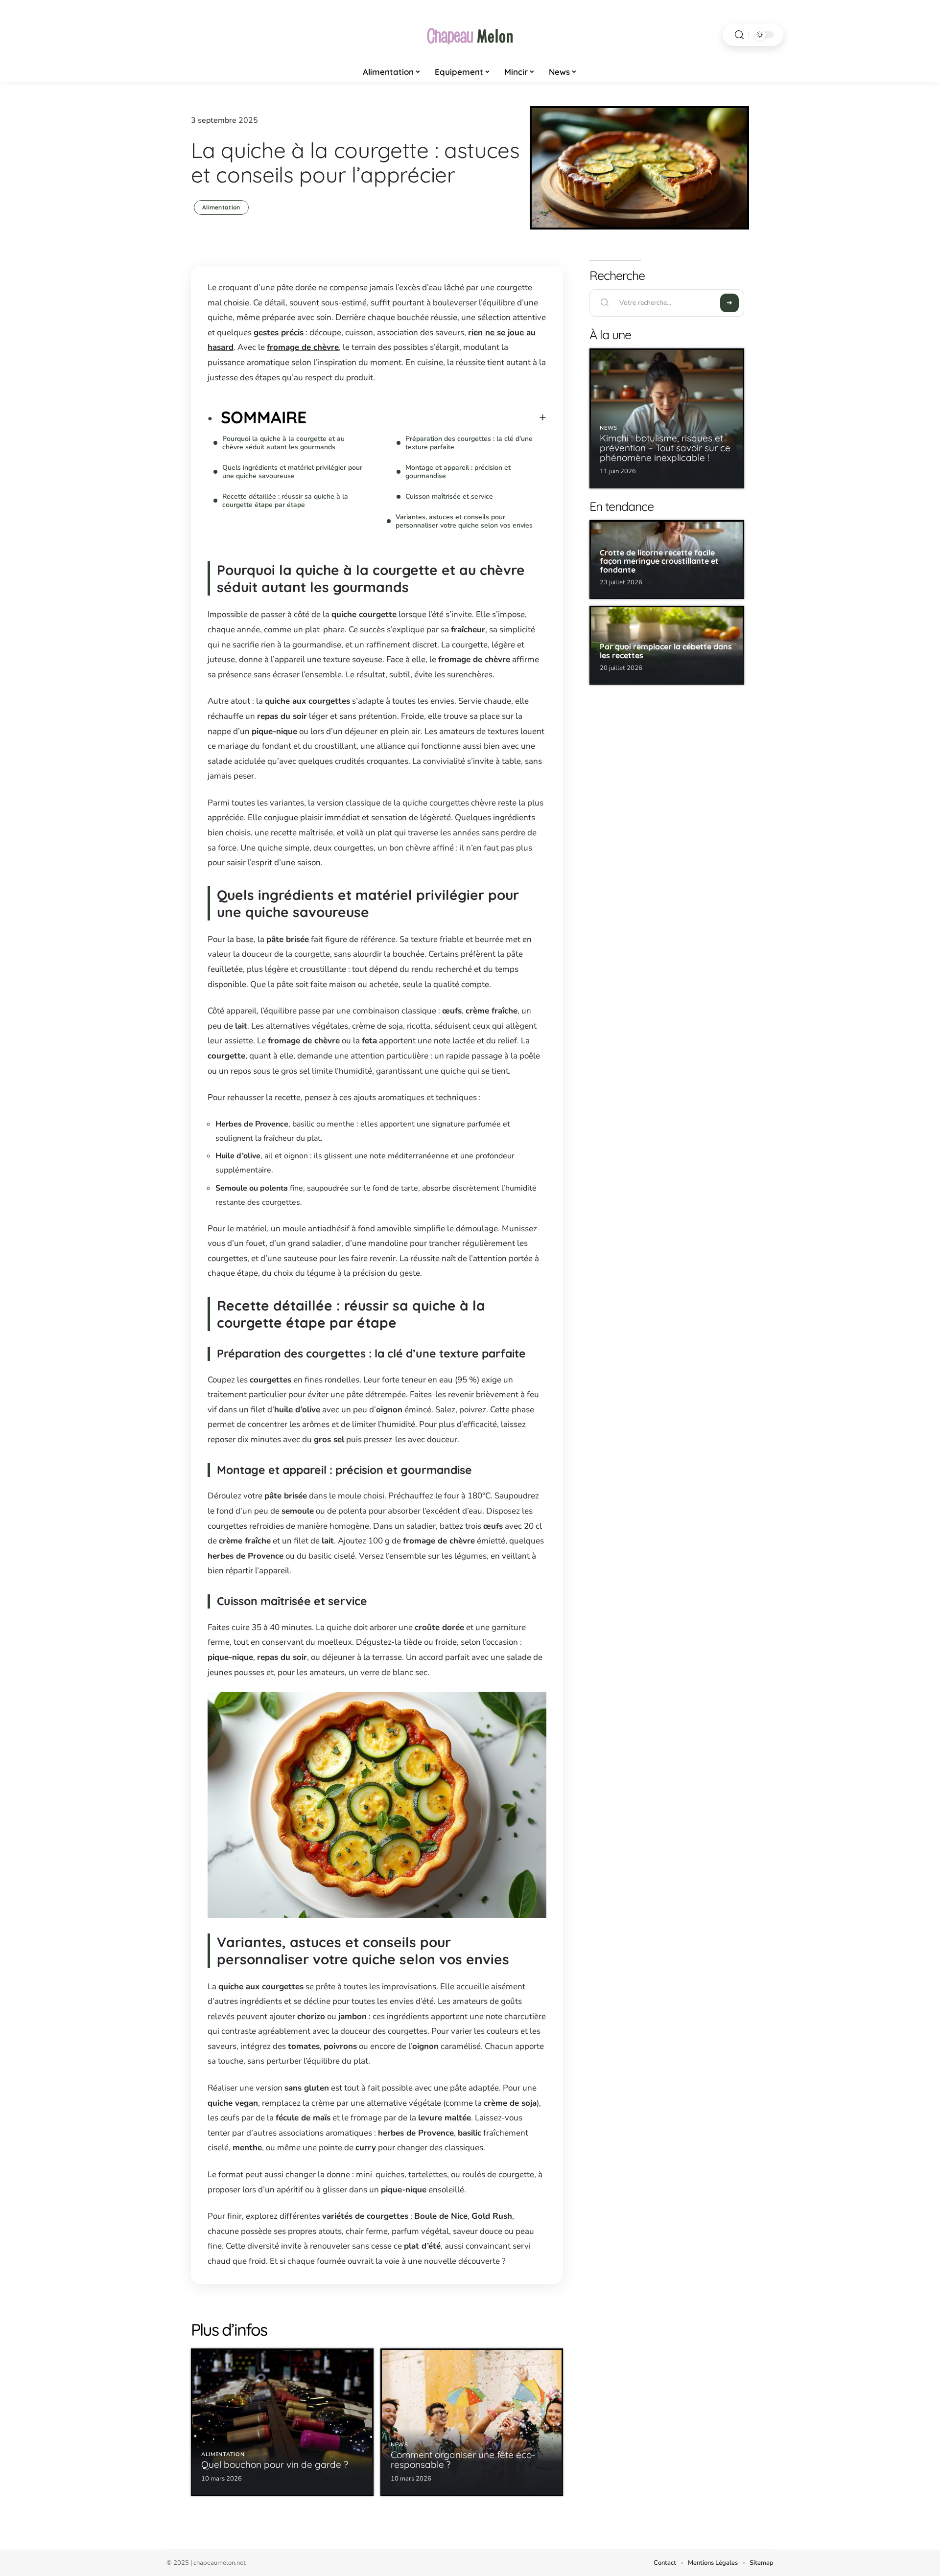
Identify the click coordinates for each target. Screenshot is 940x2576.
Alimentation (221, 207)
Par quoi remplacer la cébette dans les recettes (666, 651)
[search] (739, 35)
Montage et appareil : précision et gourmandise (458, 472)
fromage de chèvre (303, 347)
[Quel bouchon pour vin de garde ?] (282, 2422)
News (399, 2445)
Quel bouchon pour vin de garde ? (275, 2464)
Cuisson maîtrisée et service (449, 496)
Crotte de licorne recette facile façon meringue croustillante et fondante (659, 561)
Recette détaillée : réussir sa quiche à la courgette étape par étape (285, 501)
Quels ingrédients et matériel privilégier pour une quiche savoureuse (292, 472)
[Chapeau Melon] (470, 35)
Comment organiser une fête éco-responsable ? (463, 2460)
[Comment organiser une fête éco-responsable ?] (472, 2422)
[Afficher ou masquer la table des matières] (426, 417)
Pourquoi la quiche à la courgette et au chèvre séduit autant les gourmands (283, 443)
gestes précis (279, 333)
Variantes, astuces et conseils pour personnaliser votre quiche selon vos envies (464, 521)
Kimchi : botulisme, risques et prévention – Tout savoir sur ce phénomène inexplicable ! (665, 448)
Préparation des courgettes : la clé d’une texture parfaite (469, 443)
